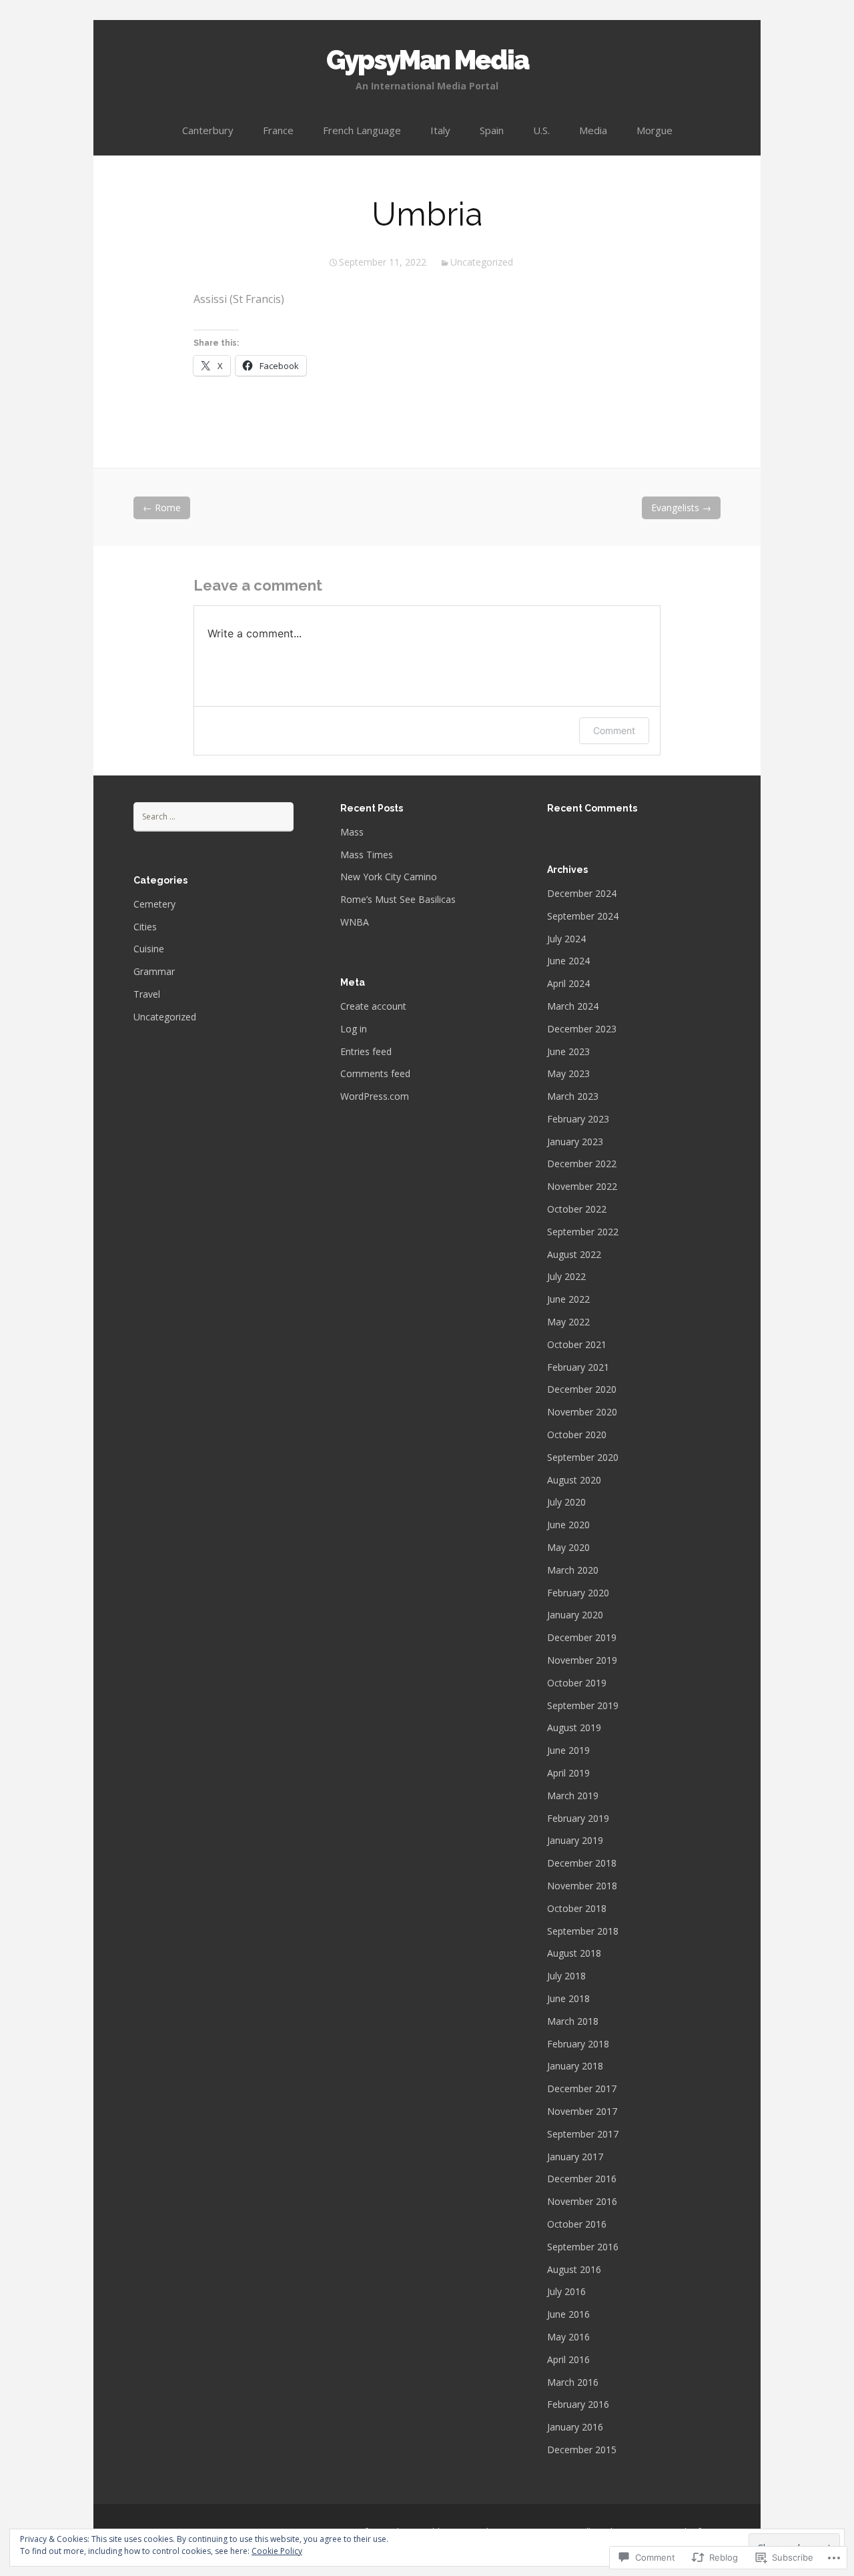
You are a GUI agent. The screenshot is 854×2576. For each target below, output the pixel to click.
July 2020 (566, 1502)
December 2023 (582, 1029)
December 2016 (582, 2179)
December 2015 (582, 2450)
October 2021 (577, 1344)
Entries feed (366, 1051)
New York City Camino (389, 877)
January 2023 (575, 1142)
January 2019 (575, 1840)
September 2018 (583, 1931)
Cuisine (149, 949)
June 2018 (568, 1998)
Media (593, 130)
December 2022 (582, 1164)
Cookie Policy (277, 2551)
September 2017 (583, 2134)
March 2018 (573, 2021)
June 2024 (568, 961)
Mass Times (367, 855)
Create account (373, 1006)
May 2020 (568, 1547)
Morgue (655, 130)
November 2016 (582, 2201)
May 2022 (568, 1322)
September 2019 (583, 1705)
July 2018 (566, 1976)
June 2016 (568, 2314)
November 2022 (582, 1186)
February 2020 (578, 1593)
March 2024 (573, 1006)
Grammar (154, 971)
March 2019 (573, 1796)
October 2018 (577, 1908)
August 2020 (574, 1480)
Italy (440, 130)
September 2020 (583, 1457)
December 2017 (582, 2088)
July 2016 (566, 2291)
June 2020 (568, 1525)
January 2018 (575, 2066)
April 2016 (568, 2359)
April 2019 (568, 1773)
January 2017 (575, 2157)
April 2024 (568, 983)
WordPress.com (375, 1096)
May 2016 (568, 2337)
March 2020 (573, 1570)
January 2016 (575, 2427)
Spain (492, 130)
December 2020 (582, 1389)
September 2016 (583, 2247)
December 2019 (582, 1637)
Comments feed (375, 1073)
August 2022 (574, 1254)
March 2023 (573, 1096)
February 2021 (578, 1367)
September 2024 (583, 916)
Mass (352, 832)
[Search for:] (213, 816)
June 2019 (568, 1750)
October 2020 (577, 1434)
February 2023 (578, 1119)
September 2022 (583, 1232)
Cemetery (154, 904)
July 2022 (566, 1276)
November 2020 (582, 1412)
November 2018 (582, 1886)
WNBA (355, 922)
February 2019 (578, 1818)
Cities (145, 927)
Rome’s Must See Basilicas (398, 899)
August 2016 (574, 2269)
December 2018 (582, 1863)
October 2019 (577, 1683)
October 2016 (577, 2224)
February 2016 (578, 2404)
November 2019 (582, 1660)
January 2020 (575, 1615)
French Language (362, 130)
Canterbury (208, 130)
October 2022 (577, 1209)
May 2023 (568, 1073)
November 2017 (582, 2111)
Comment (614, 730)
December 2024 (582, 893)
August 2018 (574, 1953)
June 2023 (568, 1051)
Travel (147, 994)
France (278, 130)
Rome (162, 508)
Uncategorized (482, 262)
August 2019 (574, 1727)
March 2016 (573, 2382)
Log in (354, 1029)
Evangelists (681, 508)
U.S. (541, 130)
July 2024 (566, 939)
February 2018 (578, 2044)
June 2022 (568, 1299)
